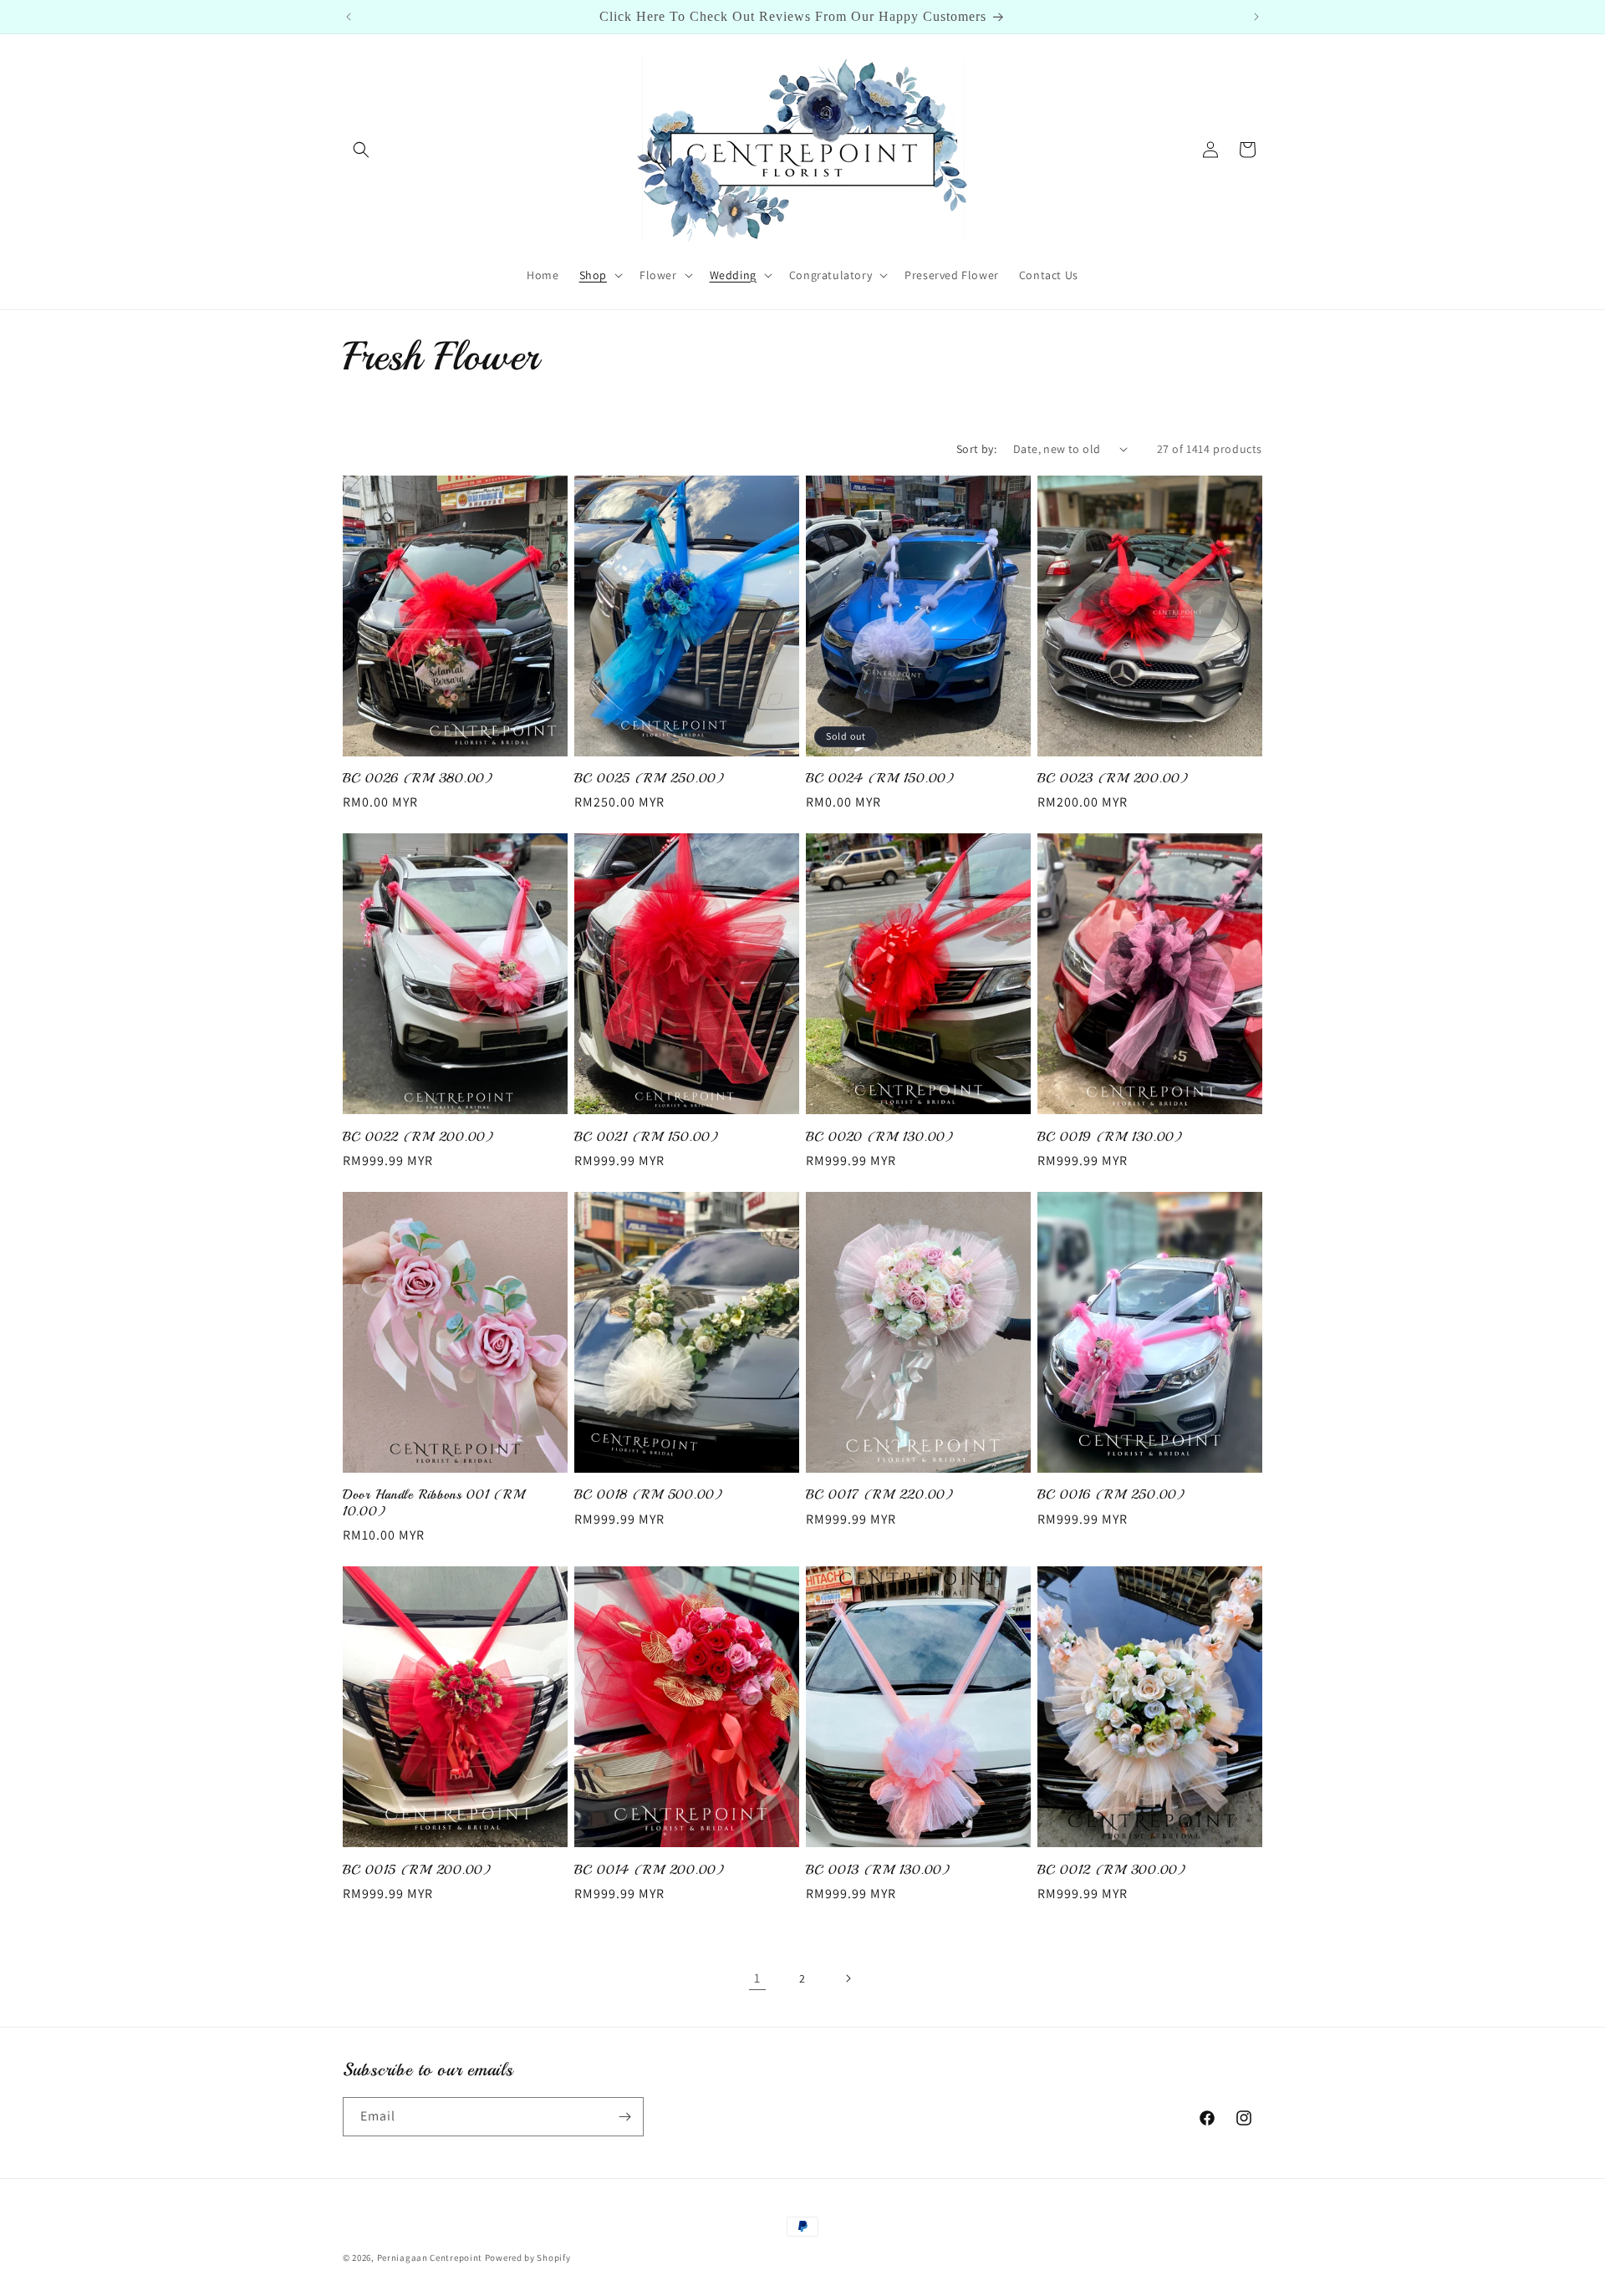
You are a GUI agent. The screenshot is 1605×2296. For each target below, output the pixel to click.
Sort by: (976, 449)
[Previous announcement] (349, 17)
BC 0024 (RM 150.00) (880, 779)
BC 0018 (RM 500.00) (649, 1495)
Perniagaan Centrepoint (430, 2258)
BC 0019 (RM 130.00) (1110, 1137)
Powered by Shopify (528, 2258)
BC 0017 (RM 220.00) (880, 1495)
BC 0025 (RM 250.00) (650, 779)
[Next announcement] (1256, 17)
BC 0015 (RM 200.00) (417, 1870)
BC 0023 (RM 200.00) (1113, 779)
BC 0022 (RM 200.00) (418, 1137)
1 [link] (757, 1978)
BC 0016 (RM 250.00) (1111, 1495)
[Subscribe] (624, 2117)
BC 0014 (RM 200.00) (650, 1870)
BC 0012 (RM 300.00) (1112, 1870)
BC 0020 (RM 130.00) (880, 1137)
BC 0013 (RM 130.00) (878, 1870)
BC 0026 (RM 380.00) (418, 779)
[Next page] (848, 1978)
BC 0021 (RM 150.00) (647, 1137)
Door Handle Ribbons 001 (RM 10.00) (433, 1503)
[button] (361, 150)
